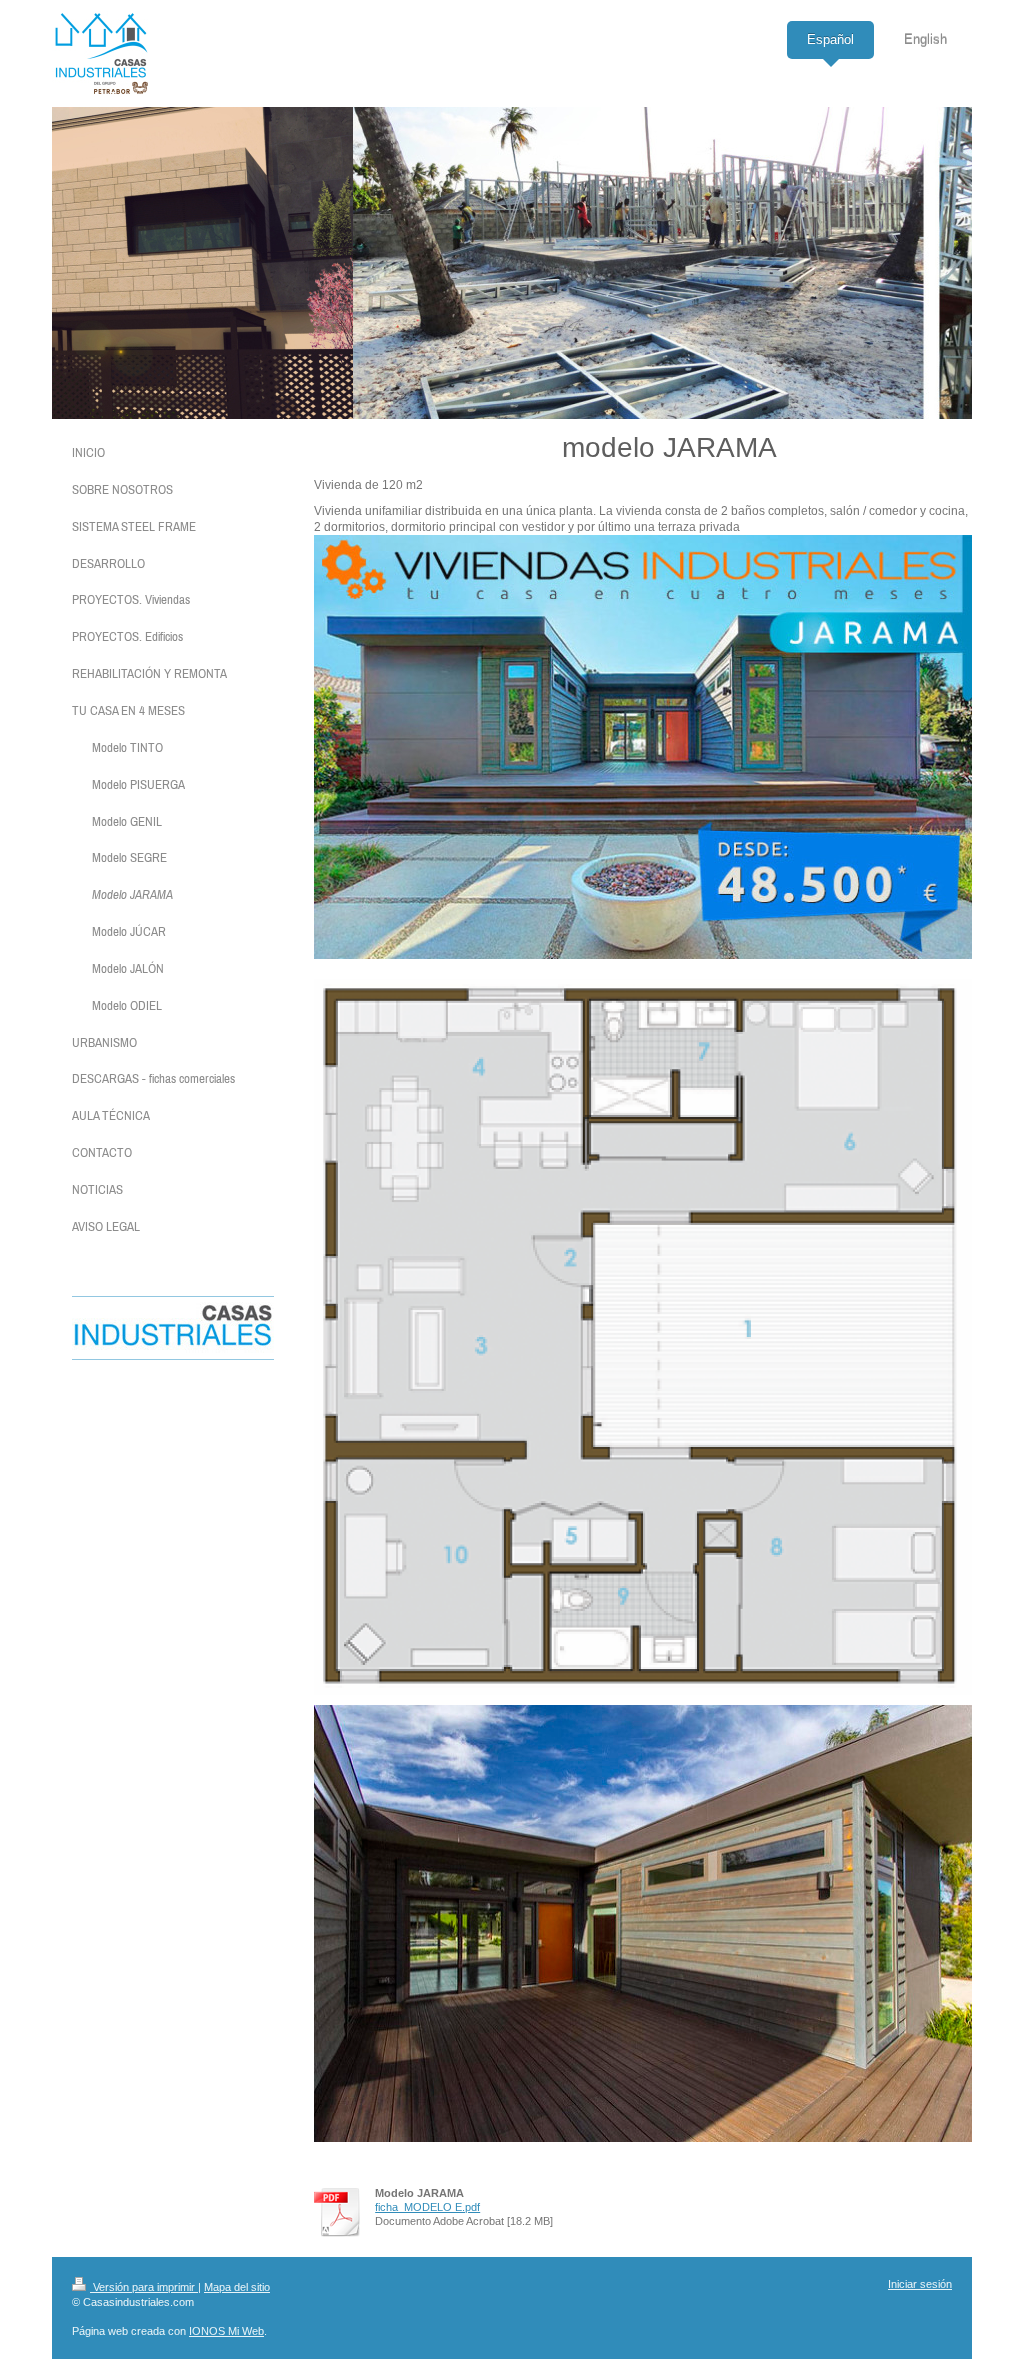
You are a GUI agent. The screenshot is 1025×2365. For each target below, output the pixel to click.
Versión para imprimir (144, 2287)
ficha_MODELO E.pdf (427, 2207)
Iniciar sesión (920, 2284)
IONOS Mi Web (226, 2331)
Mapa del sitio (237, 2287)
